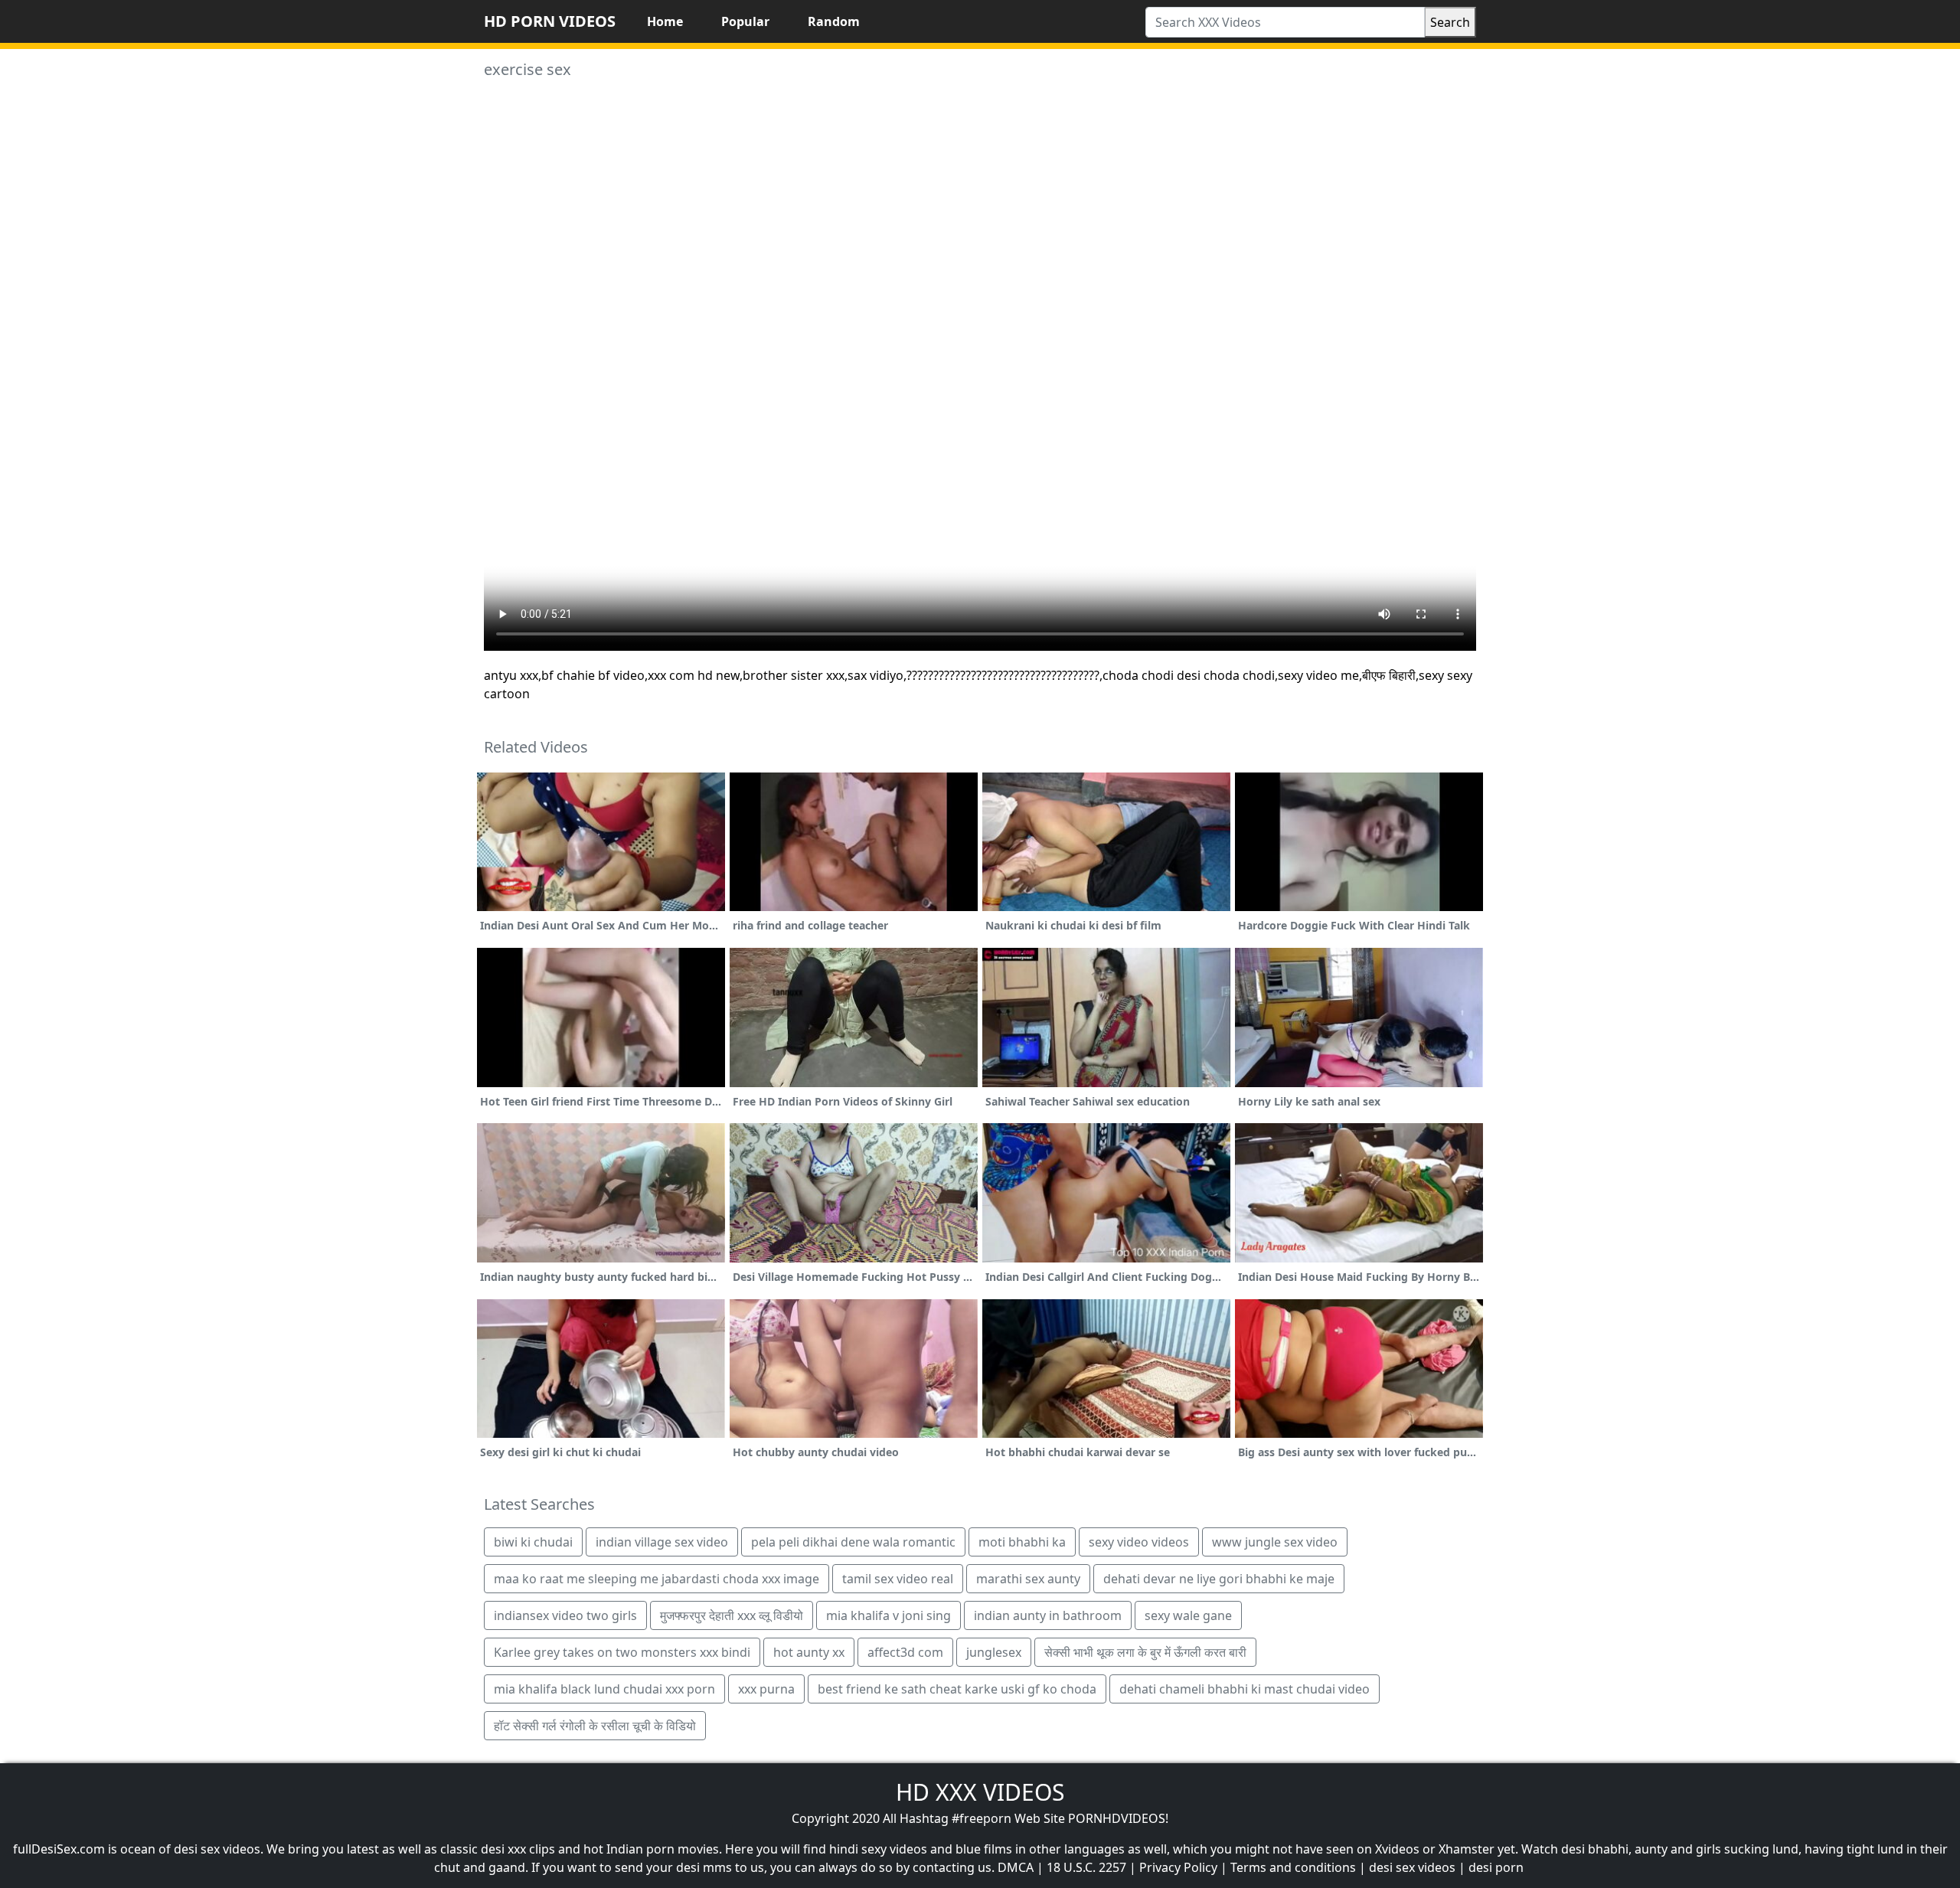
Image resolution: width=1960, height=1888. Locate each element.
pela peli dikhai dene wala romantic (853, 1542)
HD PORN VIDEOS (550, 21)
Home (665, 21)
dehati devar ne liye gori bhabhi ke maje (1219, 1579)
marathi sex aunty (1028, 1579)
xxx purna (766, 1689)
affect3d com (905, 1652)
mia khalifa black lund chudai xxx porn (604, 1689)
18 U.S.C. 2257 (1086, 1867)
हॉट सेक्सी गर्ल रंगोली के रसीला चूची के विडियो (595, 1726)
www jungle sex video (1275, 1542)
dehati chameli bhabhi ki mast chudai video (1245, 1689)
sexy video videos (1139, 1542)
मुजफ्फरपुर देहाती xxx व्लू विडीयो (732, 1615)
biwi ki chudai (533, 1542)
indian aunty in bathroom (1048, 1615)
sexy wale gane (1188, 1615)
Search (1450, 22)
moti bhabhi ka (1022, 1542)
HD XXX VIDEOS (980, 1792)
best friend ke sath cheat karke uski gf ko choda (957, 1689)
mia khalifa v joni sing (889, 1615)
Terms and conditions (1293, 1867)
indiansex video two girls (565, 1615)
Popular (745, 21)
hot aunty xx (809, 1652)
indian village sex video (662, 1542)
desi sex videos (1412, 1867)
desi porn (1496, 1867)
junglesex (994, 1652)
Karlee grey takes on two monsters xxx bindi (622, 1652)
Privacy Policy (1178, 1867)
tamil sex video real (898, 1579)
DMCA (1016, 1867)
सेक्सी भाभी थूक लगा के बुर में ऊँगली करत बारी (1145, 1652)
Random (834, 21)
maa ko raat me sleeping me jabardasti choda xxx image (657, 1579)
